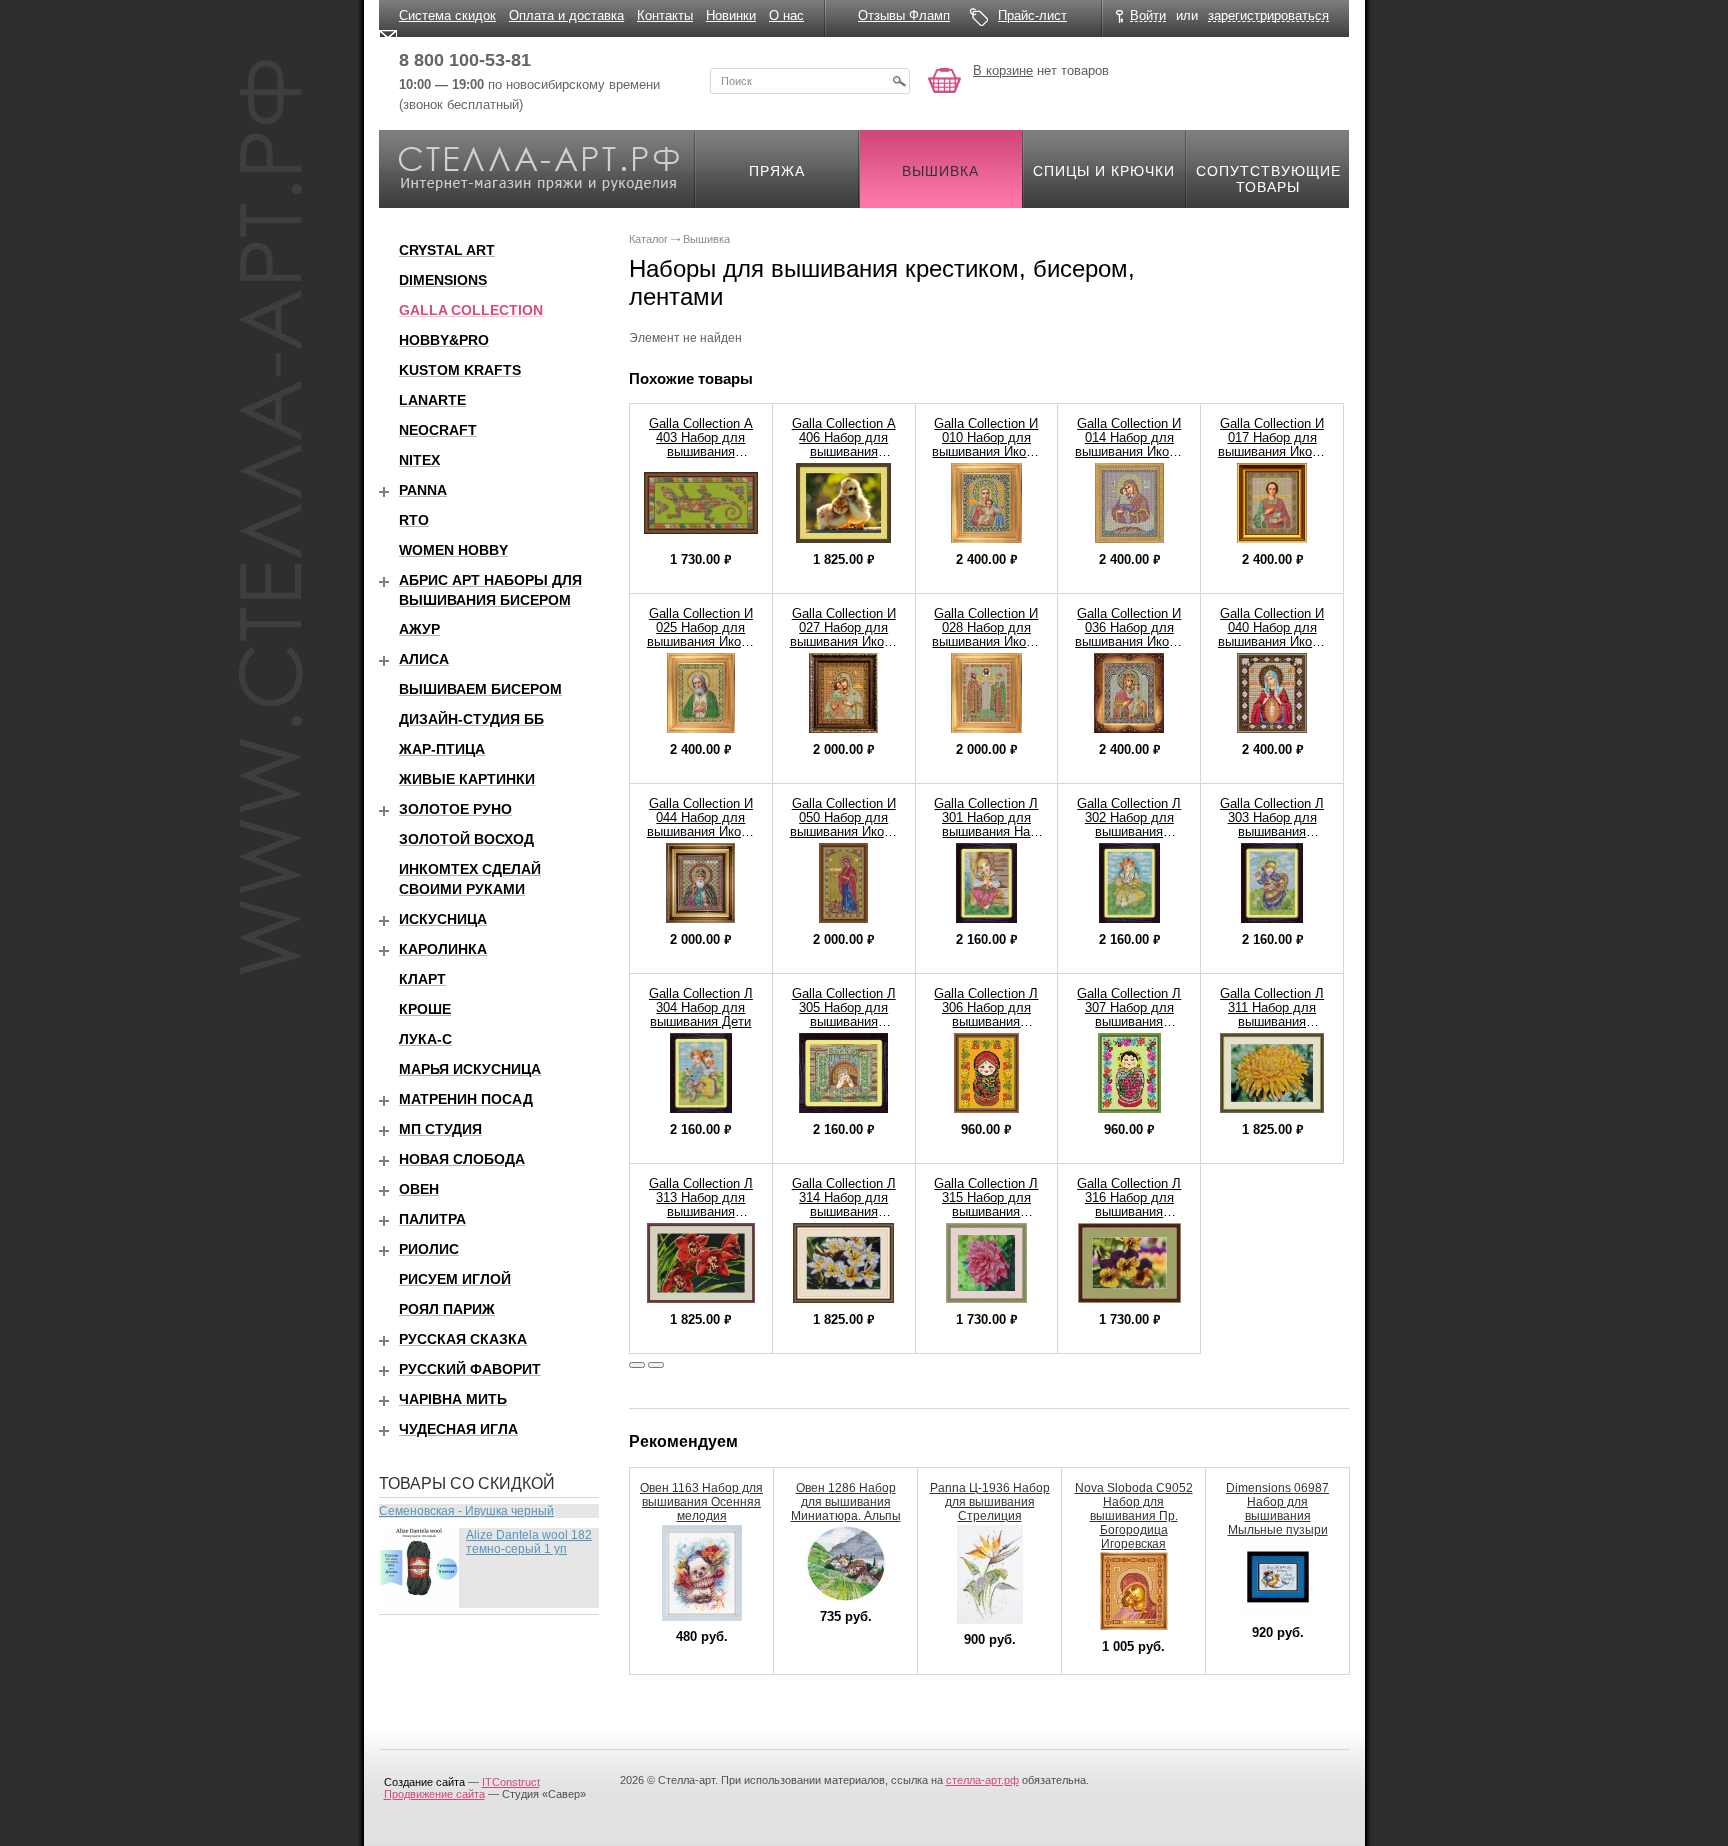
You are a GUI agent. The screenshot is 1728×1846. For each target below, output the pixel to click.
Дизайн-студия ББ (471, 719)
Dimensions (443, 280)
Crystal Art (447, 250)
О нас (786, 15)
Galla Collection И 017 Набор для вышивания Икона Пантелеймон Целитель (1272, 451)
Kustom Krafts (460, 370)
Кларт (422, 979)
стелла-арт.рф (982, 1780)
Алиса (424, 659)
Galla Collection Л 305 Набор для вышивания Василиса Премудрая (844, 1021)
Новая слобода (462, 1159)
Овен (419, 1189)
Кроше (425, 1009)
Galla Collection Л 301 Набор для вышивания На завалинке (986, 824)
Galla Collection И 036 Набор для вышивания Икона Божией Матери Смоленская (1129, 641)
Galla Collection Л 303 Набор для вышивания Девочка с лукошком (1272, 831)
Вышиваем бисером (480, 689)
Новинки (731, 15)
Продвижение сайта (434, 1794)
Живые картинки (467, 779)
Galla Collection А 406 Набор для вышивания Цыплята (844, 444)
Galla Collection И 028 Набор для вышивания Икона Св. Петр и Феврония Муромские (986, 648)
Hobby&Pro (444, 340)
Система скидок (447, 15)
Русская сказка (463, 1339)
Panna (423, 490)
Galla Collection (471, 310)
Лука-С (425, 1039)
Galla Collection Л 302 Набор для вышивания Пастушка (1129, 824)
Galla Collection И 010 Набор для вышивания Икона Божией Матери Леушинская (986, 451)
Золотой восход (466, 839)
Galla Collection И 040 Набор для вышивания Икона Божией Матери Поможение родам (1272, 641)
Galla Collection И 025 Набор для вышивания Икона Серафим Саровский (701, 641)
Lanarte (432, 400)
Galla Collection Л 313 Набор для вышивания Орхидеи (701, 1204)
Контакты (665, 15)
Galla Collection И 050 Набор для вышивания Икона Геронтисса (844, 824)
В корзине (1003, 70)
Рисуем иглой (455, 1279)
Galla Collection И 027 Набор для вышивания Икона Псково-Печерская (843, 634)
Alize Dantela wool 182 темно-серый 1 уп (529, 1542)
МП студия (440, 1129)
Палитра (432, 1219)
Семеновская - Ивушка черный (466, 1511)
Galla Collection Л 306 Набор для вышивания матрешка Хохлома (986, 1021)
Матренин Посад (466, 1099)
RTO (414, 520)
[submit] (899, 81)
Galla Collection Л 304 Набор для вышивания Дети (701, 1007)
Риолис (429, 1249)
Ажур (419, 629)
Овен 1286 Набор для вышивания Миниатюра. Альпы (846, 1502)
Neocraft (438, 430)
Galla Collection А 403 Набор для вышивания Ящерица (701, 444)
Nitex (419, 460)
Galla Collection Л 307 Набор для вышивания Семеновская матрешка (1129, 1021)
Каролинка (443, 949)
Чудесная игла (458, 1429)
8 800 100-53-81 (465, 60)
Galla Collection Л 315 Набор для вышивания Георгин (986, 1204)
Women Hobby (453, 550)
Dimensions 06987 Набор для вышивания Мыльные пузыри (1277, 1509)
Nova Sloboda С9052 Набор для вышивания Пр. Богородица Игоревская (1134, 1516)
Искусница (443, 919)
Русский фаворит (470, 1369)
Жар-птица (442, 749)
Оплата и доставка (566, 15)
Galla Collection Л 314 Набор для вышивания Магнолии (844, 1204)
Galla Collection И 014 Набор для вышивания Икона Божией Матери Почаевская (1129, 451)
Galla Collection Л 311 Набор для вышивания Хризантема (1272, 1014)
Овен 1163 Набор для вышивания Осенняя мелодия (701, 1502)
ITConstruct (511, 1782)
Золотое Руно (455, 809)
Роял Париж (447, 1309)
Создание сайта (424, 1782)
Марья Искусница (470, 1069)
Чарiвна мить (453, 1399)
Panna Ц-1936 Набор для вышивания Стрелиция (990, 1502)
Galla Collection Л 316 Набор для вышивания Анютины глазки (1129, 1204)
